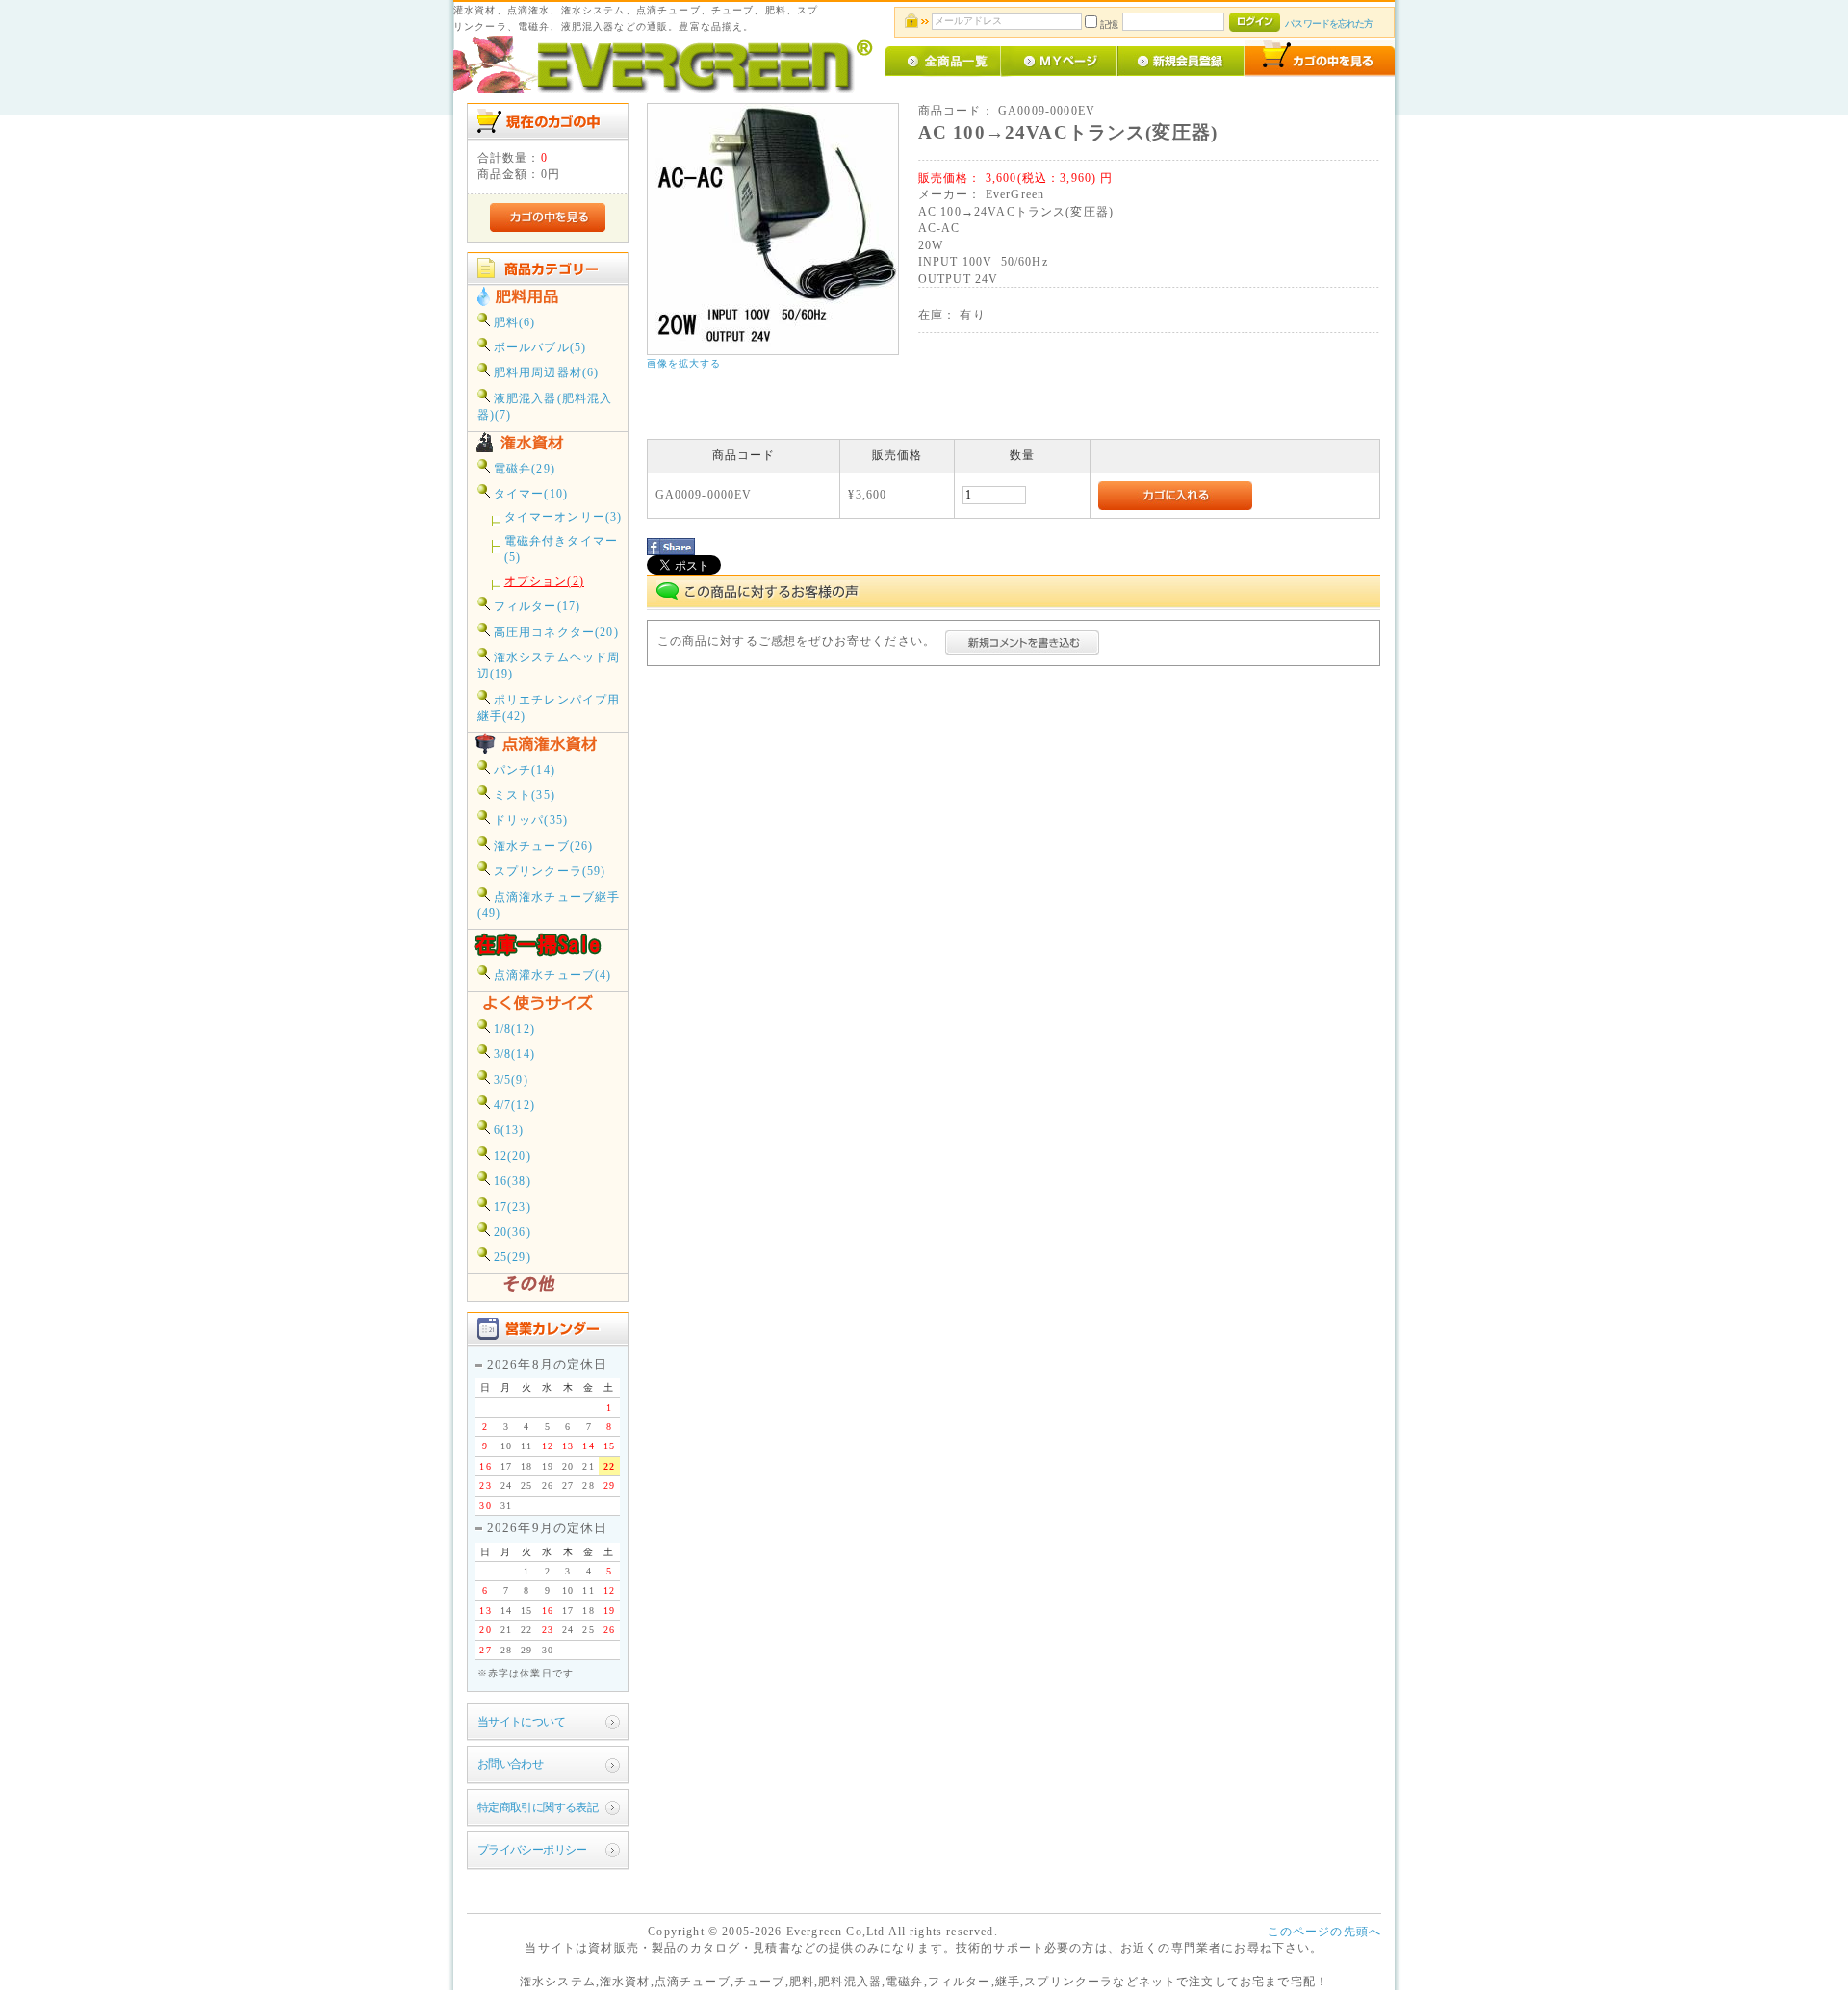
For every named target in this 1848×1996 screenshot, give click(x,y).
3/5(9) (509, 1080)
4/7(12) (513, 1105)
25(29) (511, 1257)
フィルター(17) (536, 607)
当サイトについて (521, 1722)
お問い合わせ (511, 1765)
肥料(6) (513, 323)
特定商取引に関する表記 (538, 1808)
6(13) (507, 1130)
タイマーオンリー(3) (564, 517)
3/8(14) (513, 1054)
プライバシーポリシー (532, 1850)
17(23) (511, 1207)
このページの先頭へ (1324, 1932)
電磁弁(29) (523, 469)
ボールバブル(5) (539, 348)
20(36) (511, 1232)
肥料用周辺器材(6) (545, 373)
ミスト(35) (523, 795)
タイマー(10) (529, 494)
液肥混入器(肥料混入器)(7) (545, 407)
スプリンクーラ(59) (548, 871)
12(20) (511, 1156)
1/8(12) (513, 1029)
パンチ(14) (523, 770)
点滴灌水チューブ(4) (551, 975)
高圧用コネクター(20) (554, 633)
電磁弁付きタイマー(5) (561, 550)
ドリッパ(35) (529, 820)
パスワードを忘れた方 (1329, 24)
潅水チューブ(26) (542, 846)
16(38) (511, 1181)
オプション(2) (544, 582)
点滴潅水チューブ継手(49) (549, 906)
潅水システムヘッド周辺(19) (549, 666)
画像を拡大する (684, 363)
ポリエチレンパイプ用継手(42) (549, 708)
